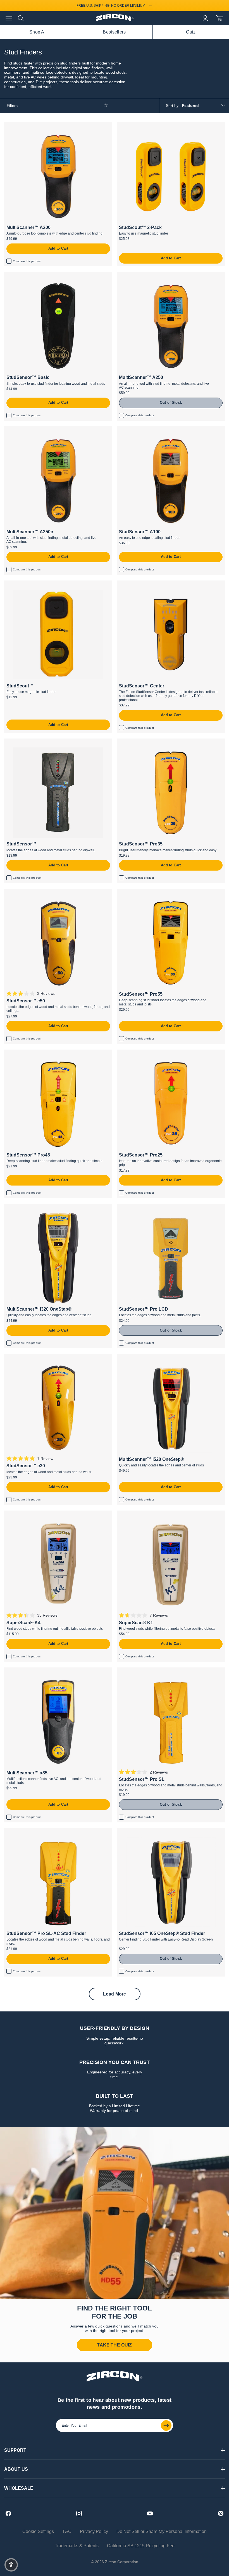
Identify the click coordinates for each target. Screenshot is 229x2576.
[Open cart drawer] (219, 18)
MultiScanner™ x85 (24, 1670)
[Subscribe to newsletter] (166, 2426)
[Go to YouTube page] (150, 2513)
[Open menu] (9, 18)
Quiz (191, 32)
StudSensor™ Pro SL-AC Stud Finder (42, 1831)
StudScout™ (17, 583)
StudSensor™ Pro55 (137, 891)
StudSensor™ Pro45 (25, 1052)
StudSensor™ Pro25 (137, 1052)
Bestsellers (114, 32)
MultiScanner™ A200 (25, 125)
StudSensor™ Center (138, 583)
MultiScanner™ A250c (26, 429)
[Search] (21, 18)
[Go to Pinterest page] (221, 2513)
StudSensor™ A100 (136, 429)
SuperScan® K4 (20, 1513)
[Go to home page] (115, 20)
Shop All (38, 32)
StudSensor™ (18, 741)
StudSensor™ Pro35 (137, 741)
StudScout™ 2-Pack (137, 125)
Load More (115, 1994)
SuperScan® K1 (133, 1513)
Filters (12, 106)
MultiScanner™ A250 (138, 275)
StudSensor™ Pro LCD (140, 1206)
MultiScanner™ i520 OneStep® (148, 1357)
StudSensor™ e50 (22, 891)
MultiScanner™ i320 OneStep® (35, 1206)
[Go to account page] (205, 18)
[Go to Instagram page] (79, 2513)
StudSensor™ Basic (24, 275)
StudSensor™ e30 (22, 1357)
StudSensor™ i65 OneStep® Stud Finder (158, 1831)
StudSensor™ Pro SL (138, 1670)
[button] (11, 2565)
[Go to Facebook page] (8, 2513)
